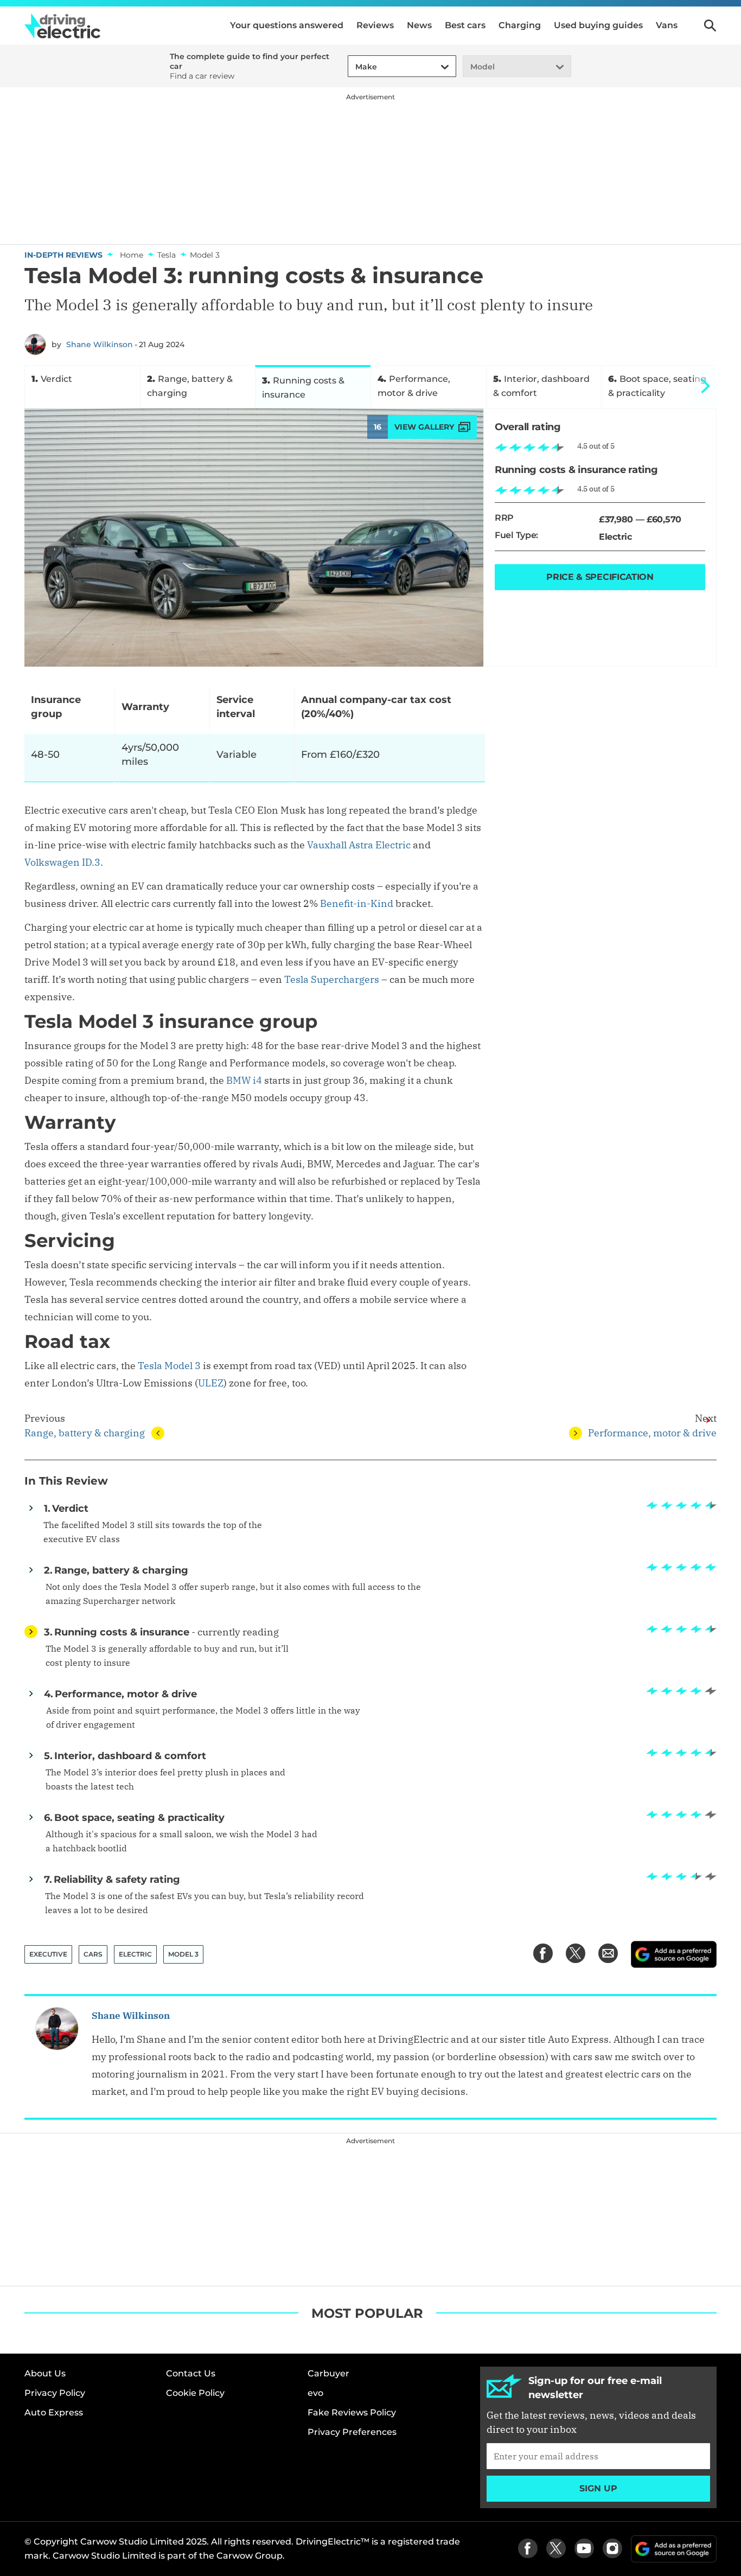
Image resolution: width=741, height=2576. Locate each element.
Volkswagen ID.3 (62, 862)
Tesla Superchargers (332, 979)
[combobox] (354, 67)
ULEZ (211, 1383)
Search (710, 25)
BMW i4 (244, 1080)
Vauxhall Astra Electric (359, 845)
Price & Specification (600, 577)
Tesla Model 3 (169, 1366)
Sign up (598, 2488)
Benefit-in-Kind (357, 903)
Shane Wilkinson (100, 344)
